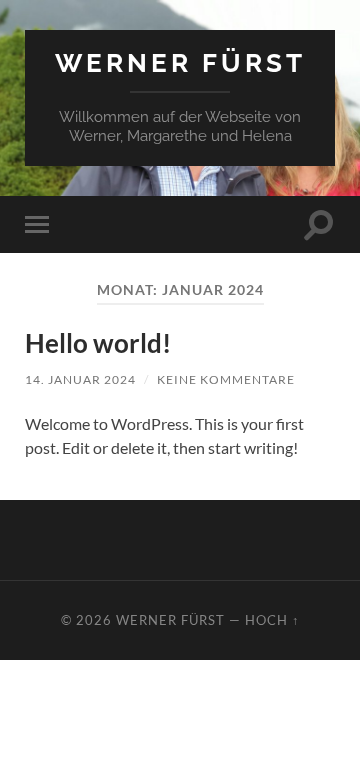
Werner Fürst (180, 62)
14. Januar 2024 (80, 379)
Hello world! (98, 343)
